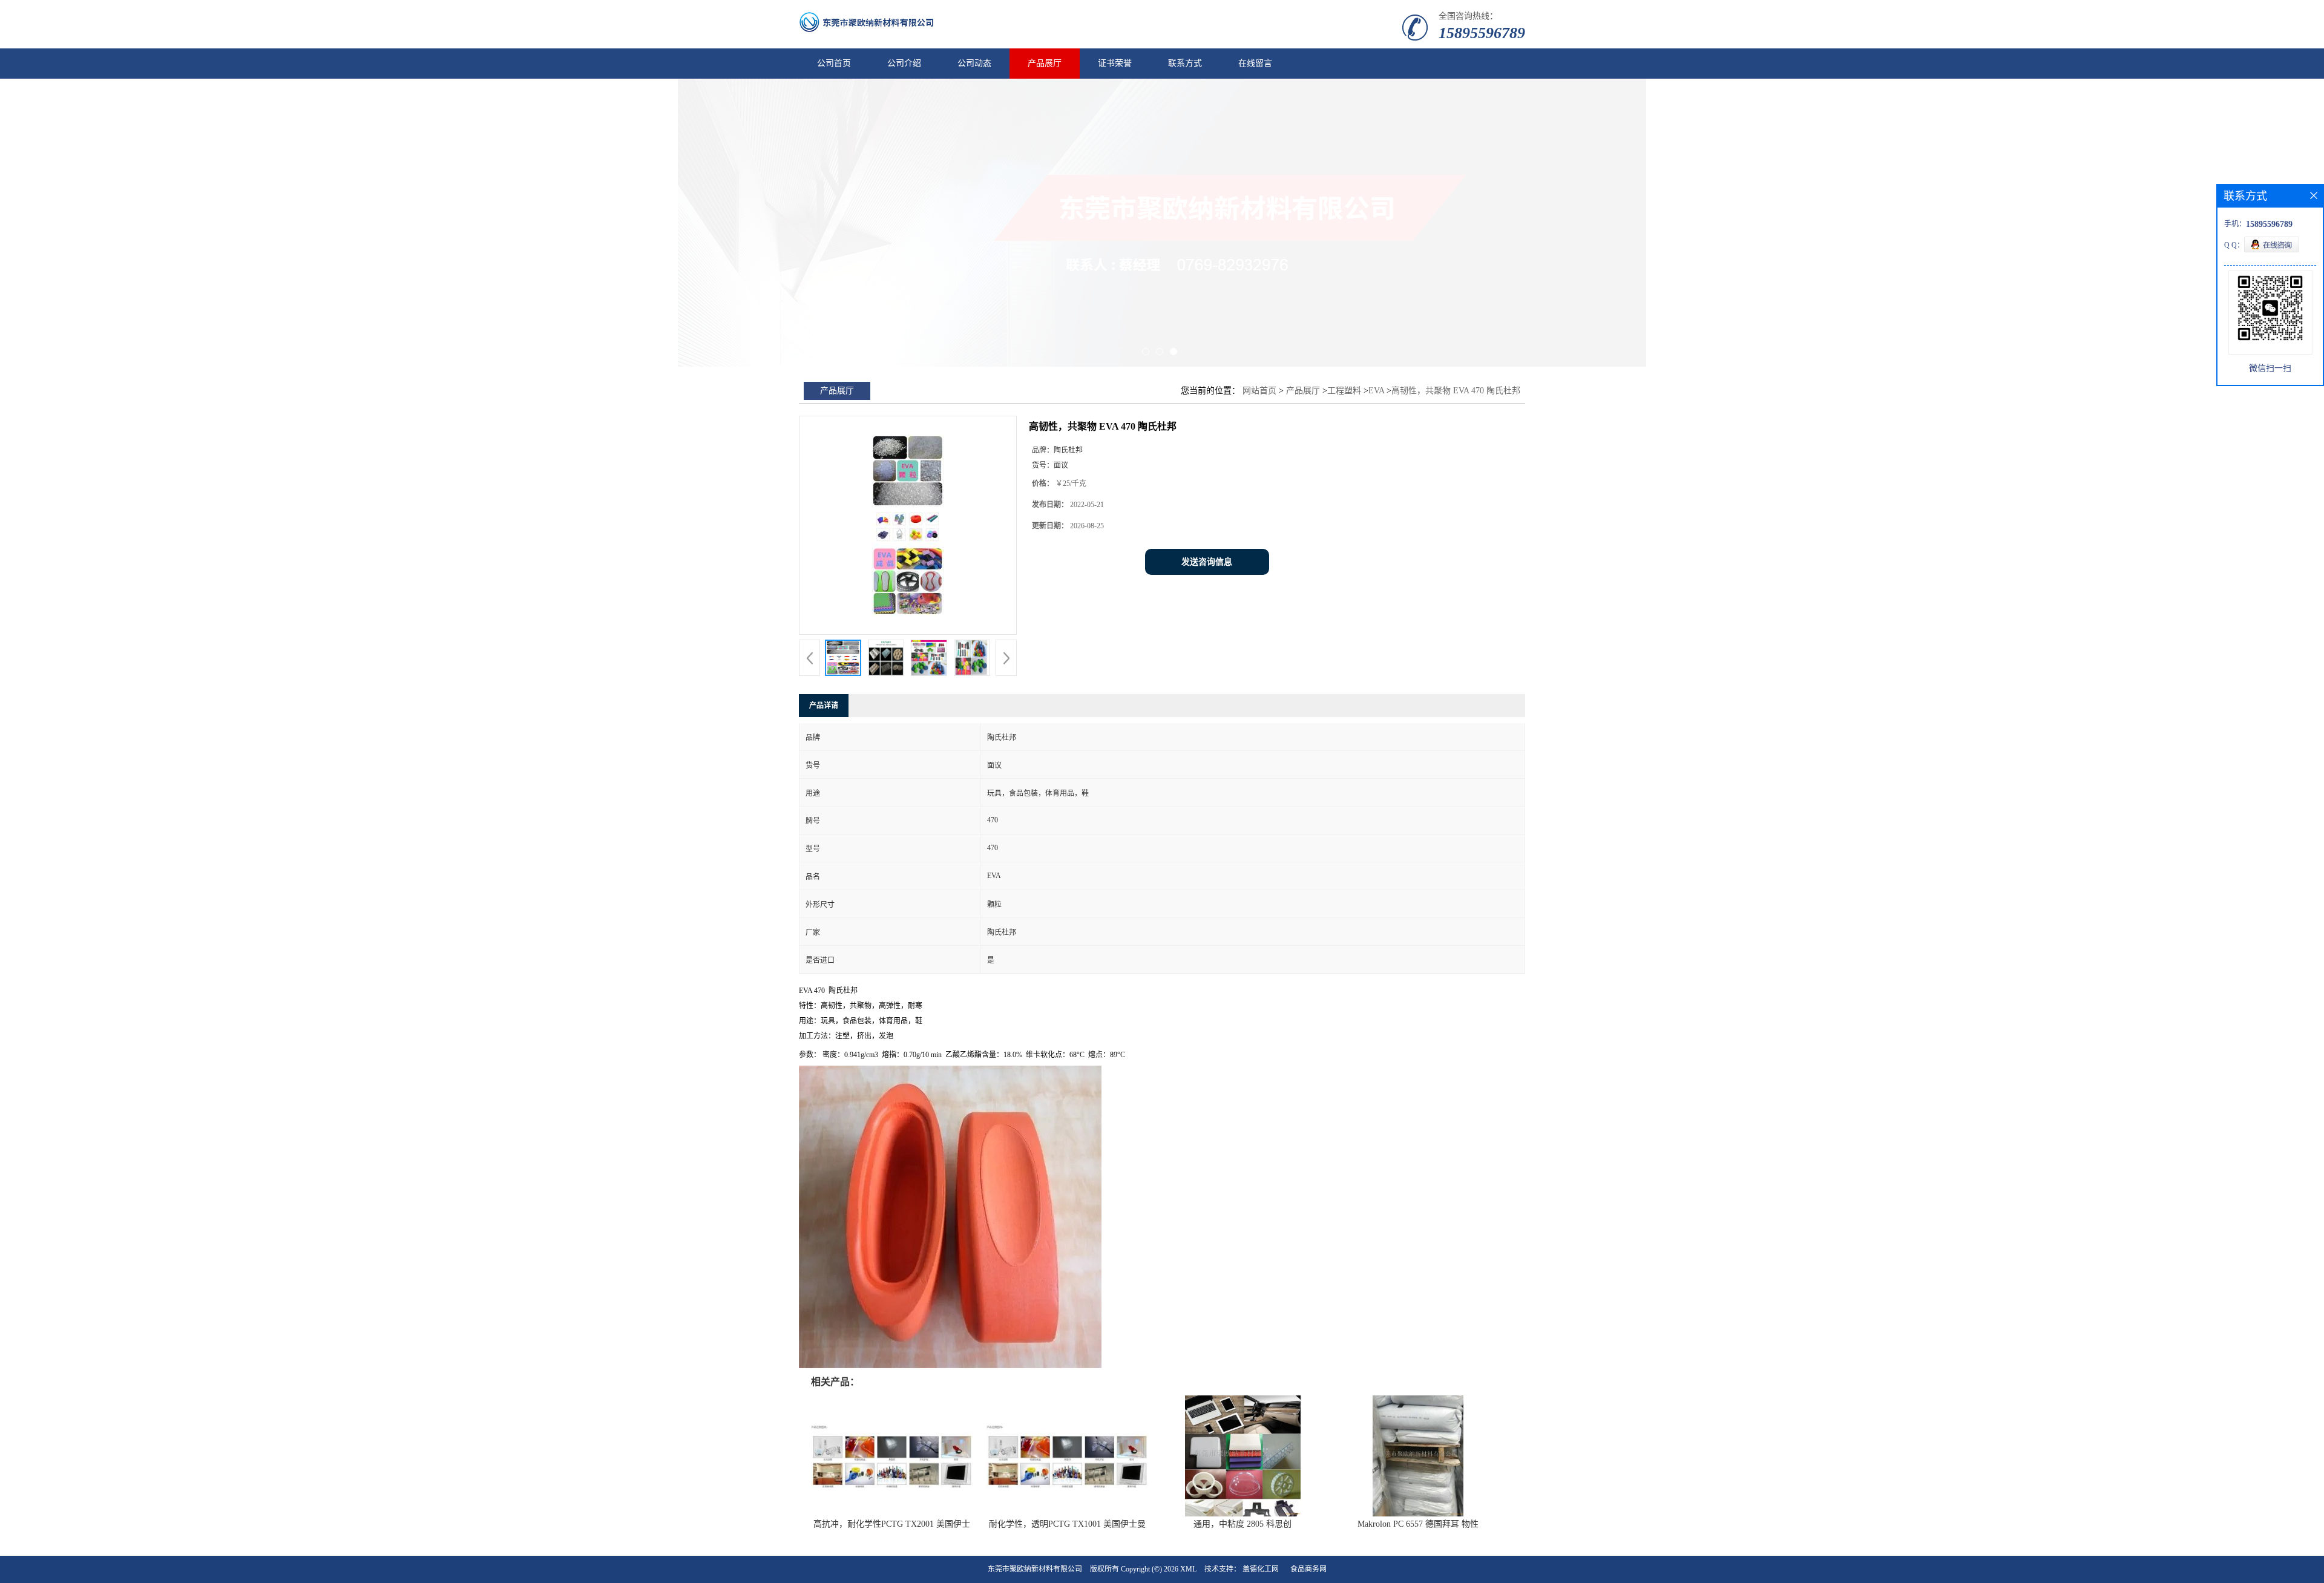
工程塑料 (1344, 391)
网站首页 (1259, 391)
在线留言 (1255, 63)
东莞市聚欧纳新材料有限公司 (1035, 1569)
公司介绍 (904, 63)
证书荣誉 (1115, 63)
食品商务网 (1308, 1569)
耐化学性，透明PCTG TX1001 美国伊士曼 (1067, 1524)
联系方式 (1185, 63)
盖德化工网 (1261, 1569)
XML (1188, 1569)
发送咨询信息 (1207, 562)
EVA (1376, 391)
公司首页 (834, 63)
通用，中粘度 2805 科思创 (1242, 1524)
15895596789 (1482, 33)
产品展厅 (1045, 63)
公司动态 (974, 63)
